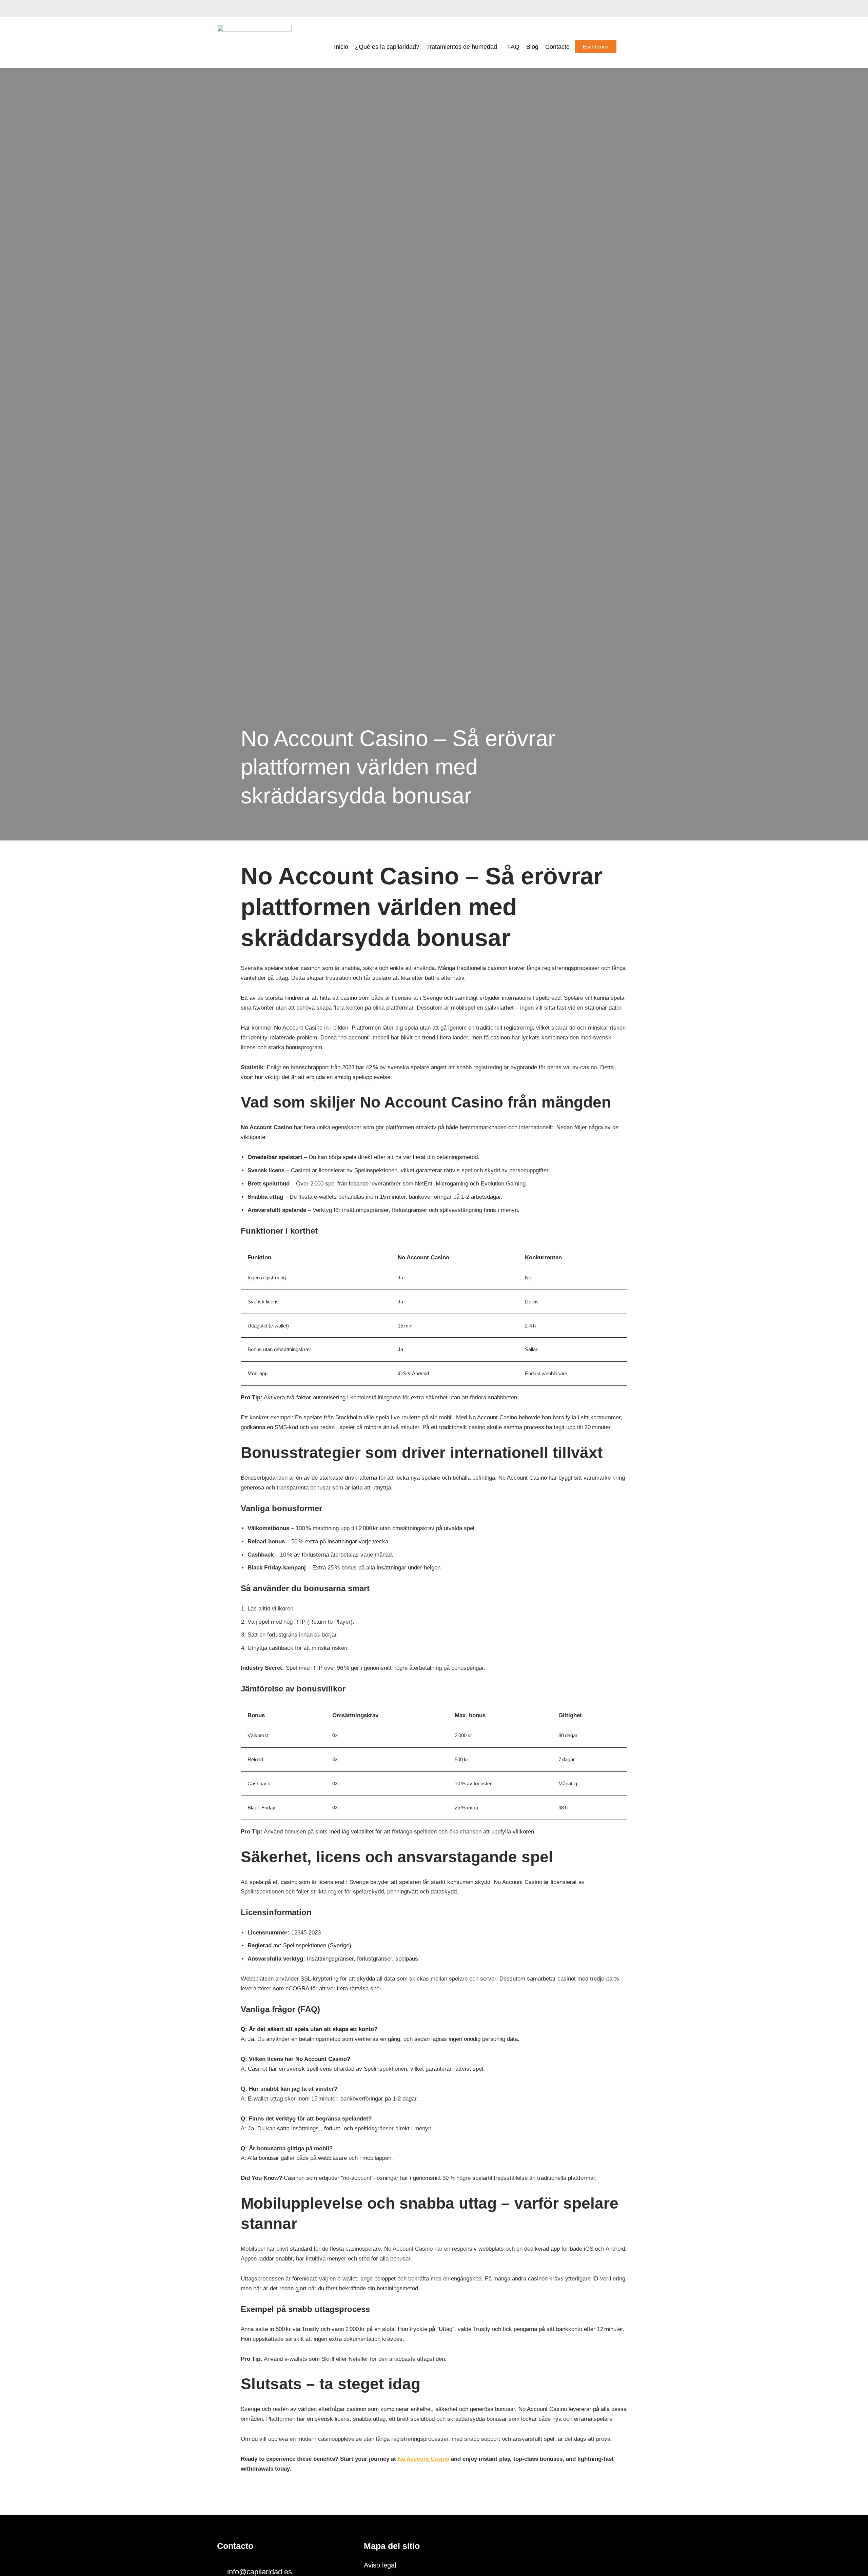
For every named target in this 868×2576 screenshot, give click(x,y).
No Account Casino (423, 2459)
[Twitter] (234, 8)
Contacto (557, 47)
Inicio (341, 47)
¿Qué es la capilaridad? (387, 47)
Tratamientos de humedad (462, 47)
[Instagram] (258, 8)
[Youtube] (246, 8)
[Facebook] (222, 8)
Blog (532, 47)
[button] (463, 47)
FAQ (513, 47)
